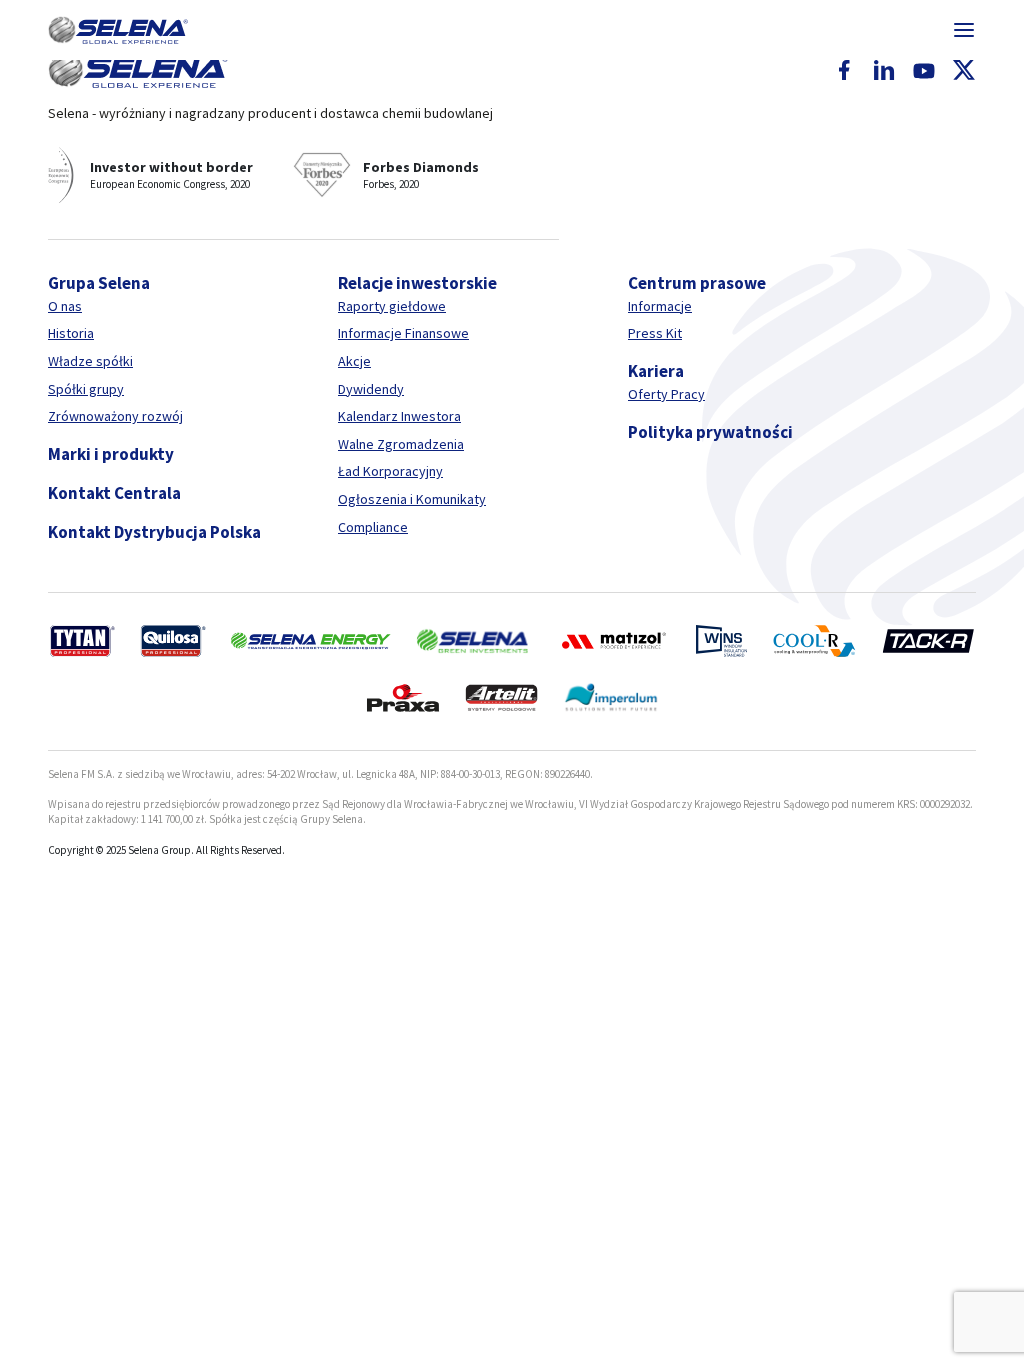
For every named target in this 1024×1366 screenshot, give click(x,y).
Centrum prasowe (697, 283)
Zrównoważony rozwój (115, 416)
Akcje (354, 361)
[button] (118, 30)
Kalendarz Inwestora (399, 416)
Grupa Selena (99, 283)
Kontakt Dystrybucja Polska (154, 532)
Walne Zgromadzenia (401, 444)
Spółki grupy (86, 389)
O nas (65, 306)
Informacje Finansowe (403, 333)
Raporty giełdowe (392, 306)
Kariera (656, 371)
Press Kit (655, 333)
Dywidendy (371, 389)
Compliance (373, 527)
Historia (71, 333)
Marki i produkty (111, 454)
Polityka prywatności (710, 432)
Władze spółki (90, 361)
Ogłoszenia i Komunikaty (412, 499)
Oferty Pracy (666, 394)
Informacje (660, 306)
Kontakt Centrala (114, 493)
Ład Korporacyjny (390, 471)
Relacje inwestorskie (417, 283)
